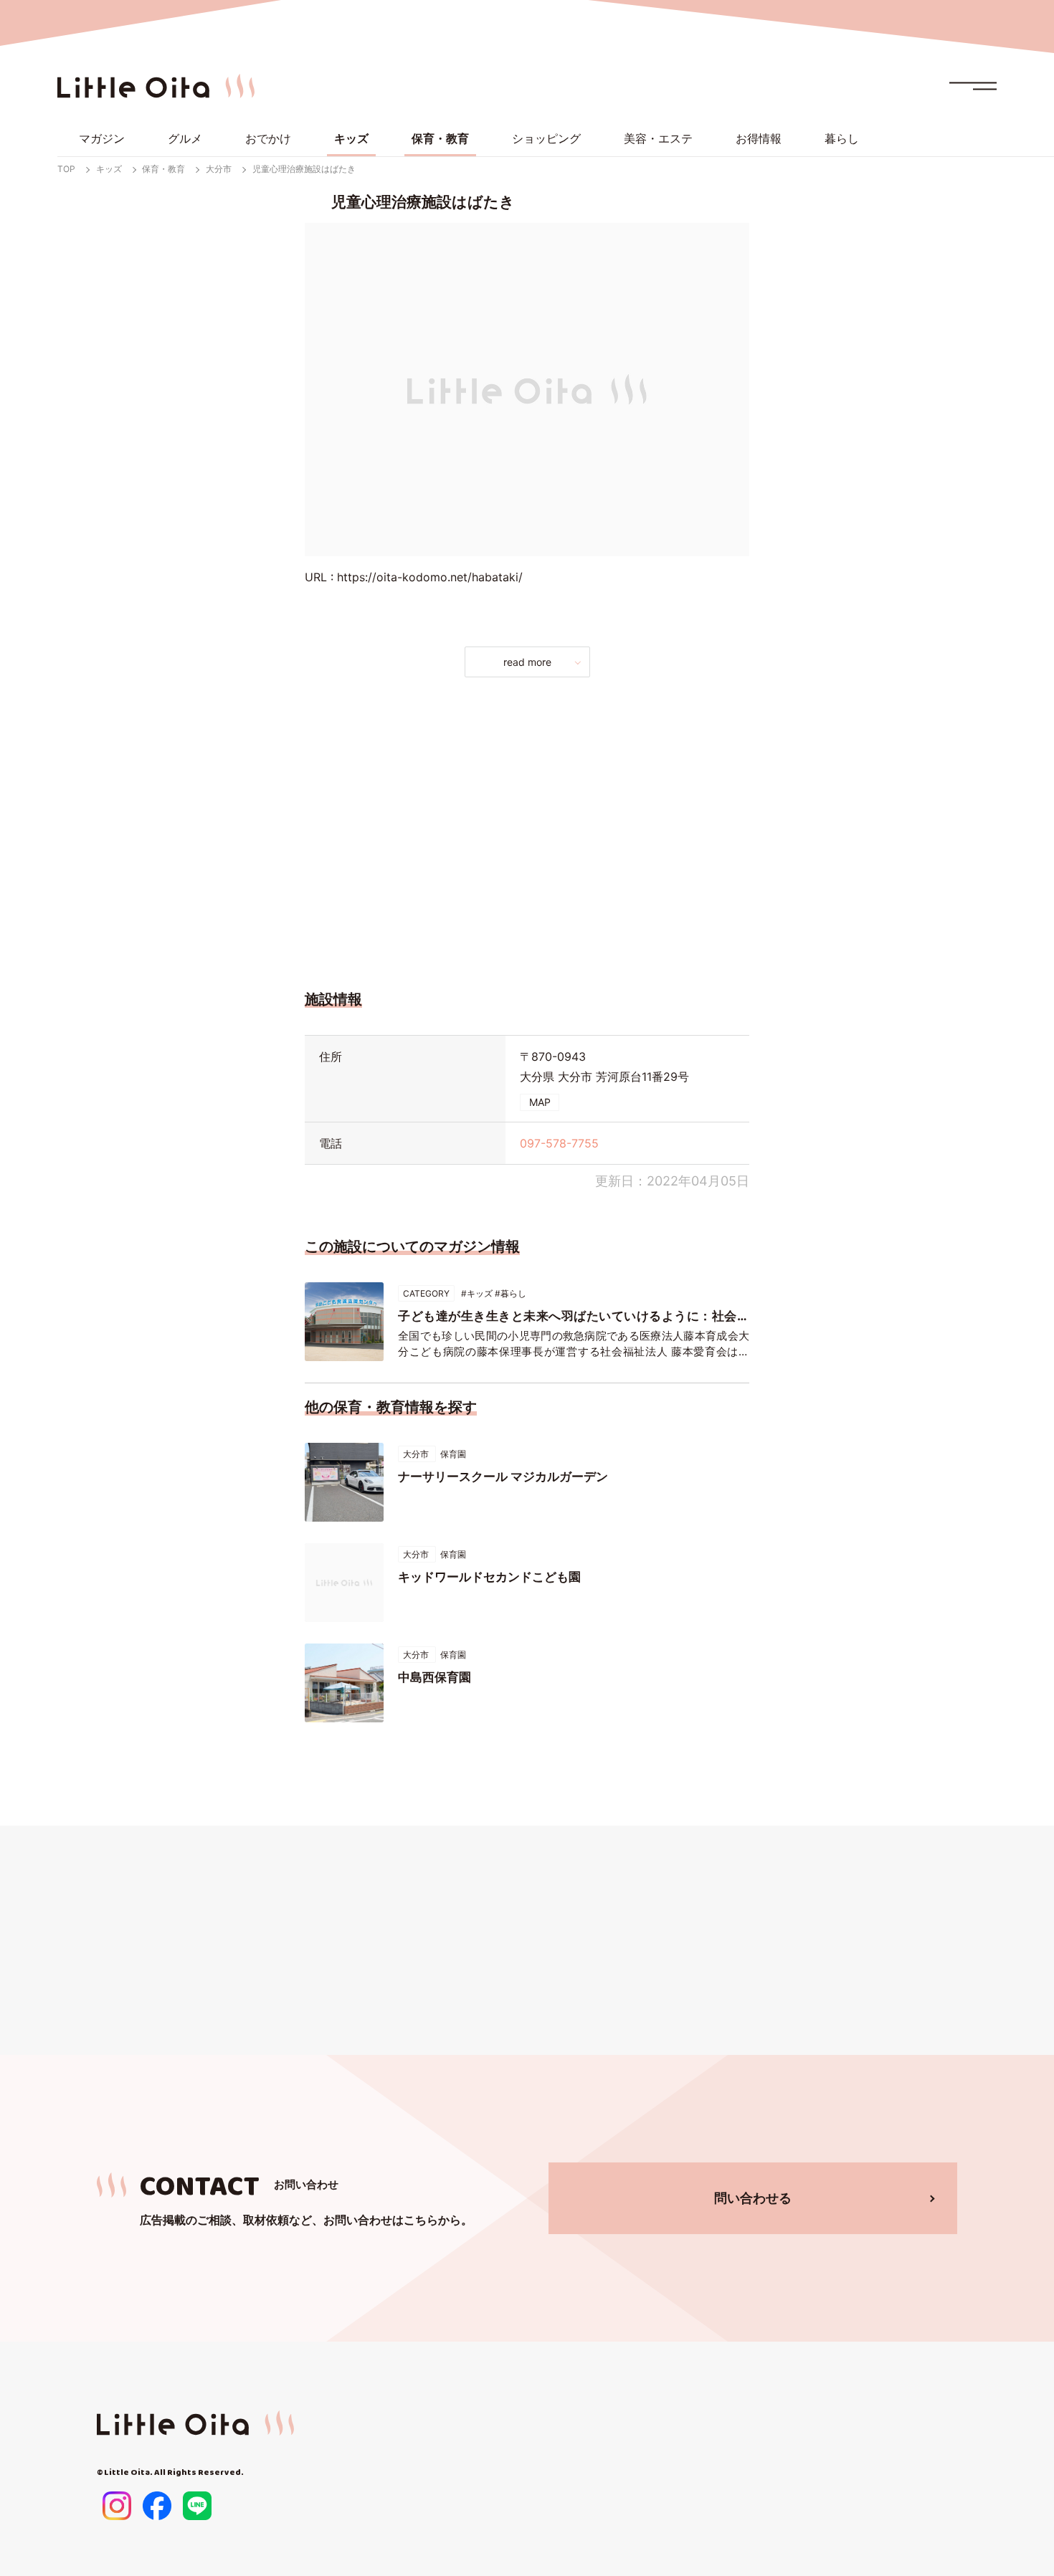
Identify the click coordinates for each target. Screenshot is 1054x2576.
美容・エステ (658, 138)
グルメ (185, 138)
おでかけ (268, 138)
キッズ (351, 138)
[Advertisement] (527, 829)
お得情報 (759, 138)
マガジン (102, 138)
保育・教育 (440, 138)
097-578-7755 (559, 1143)
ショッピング (546, 138)
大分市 (219, 169)
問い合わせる (753, 2198)
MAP (540, 1102)
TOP (66, 169)
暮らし (842, 138)
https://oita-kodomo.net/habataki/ (430, 577)
